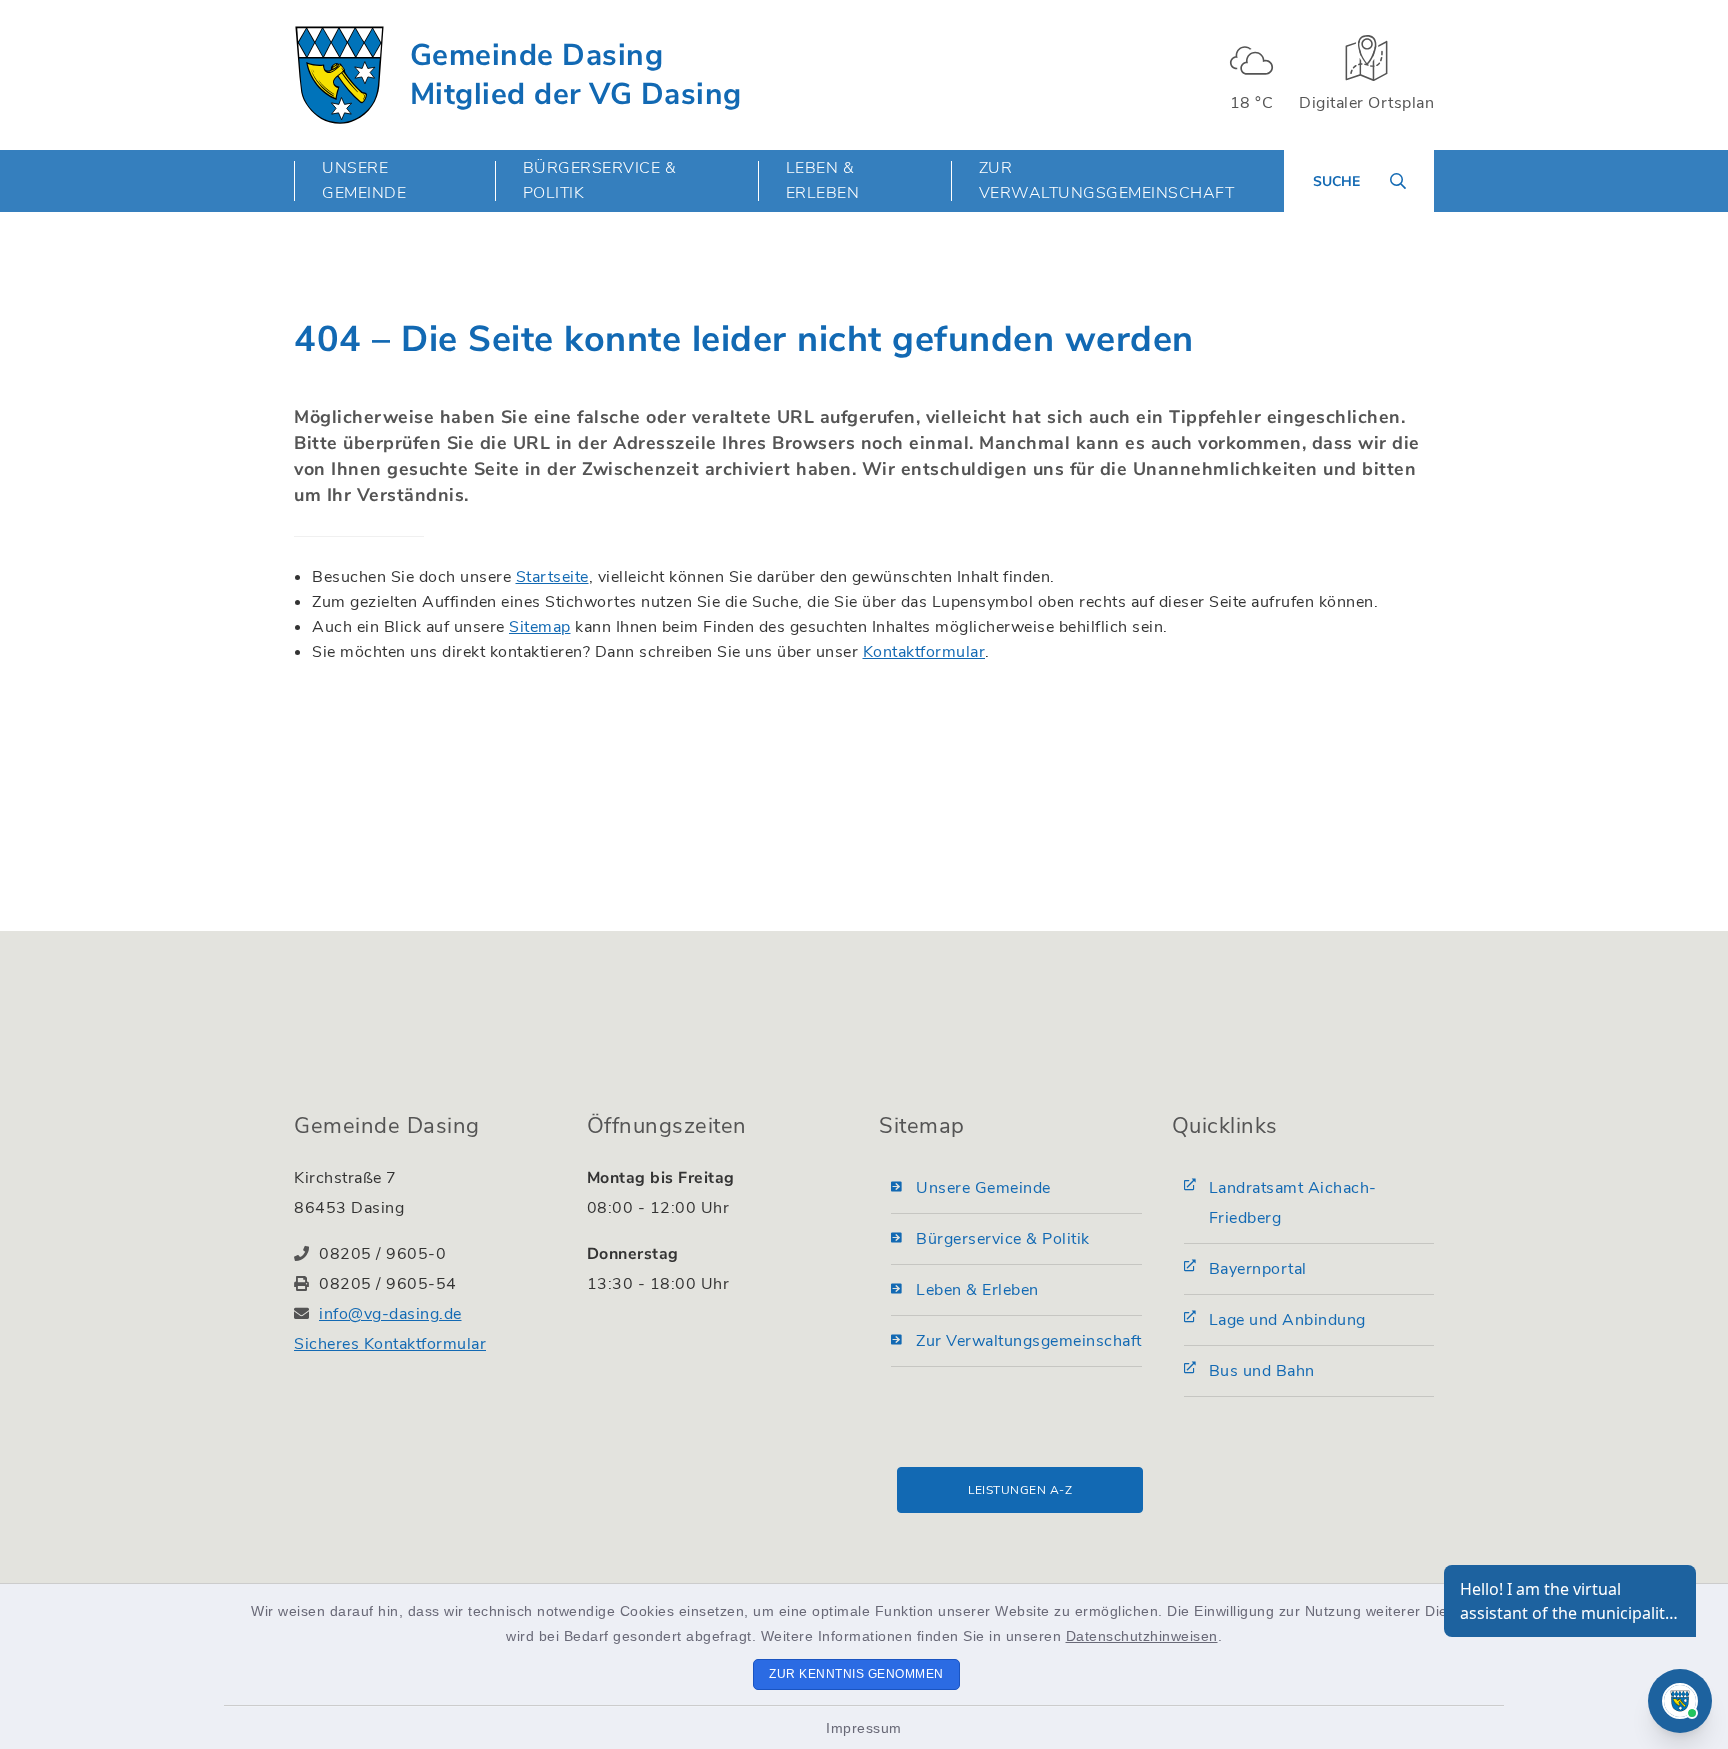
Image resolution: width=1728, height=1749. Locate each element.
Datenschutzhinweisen (1142, 1636)
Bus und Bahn (1262, 1371)
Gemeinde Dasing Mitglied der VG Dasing (576, 75)
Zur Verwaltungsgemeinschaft (1107, 180)
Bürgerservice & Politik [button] (600, 180)
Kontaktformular (924, 652)
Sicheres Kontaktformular (390, 1344)
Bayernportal (1258, 1269)
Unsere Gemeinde (983, 1188)
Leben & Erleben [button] (823, 180)
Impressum (864, 1728)
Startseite (552, 577)
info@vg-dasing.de (390, 1314)
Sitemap (540, 627)
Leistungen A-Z (1020, 1490)
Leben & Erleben (977, 1290)
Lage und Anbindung (1287, 1320)
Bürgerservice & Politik (1003, 1239)
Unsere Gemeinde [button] (364, 180)
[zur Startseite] (339, 75)
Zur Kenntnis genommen (856, 1674)
